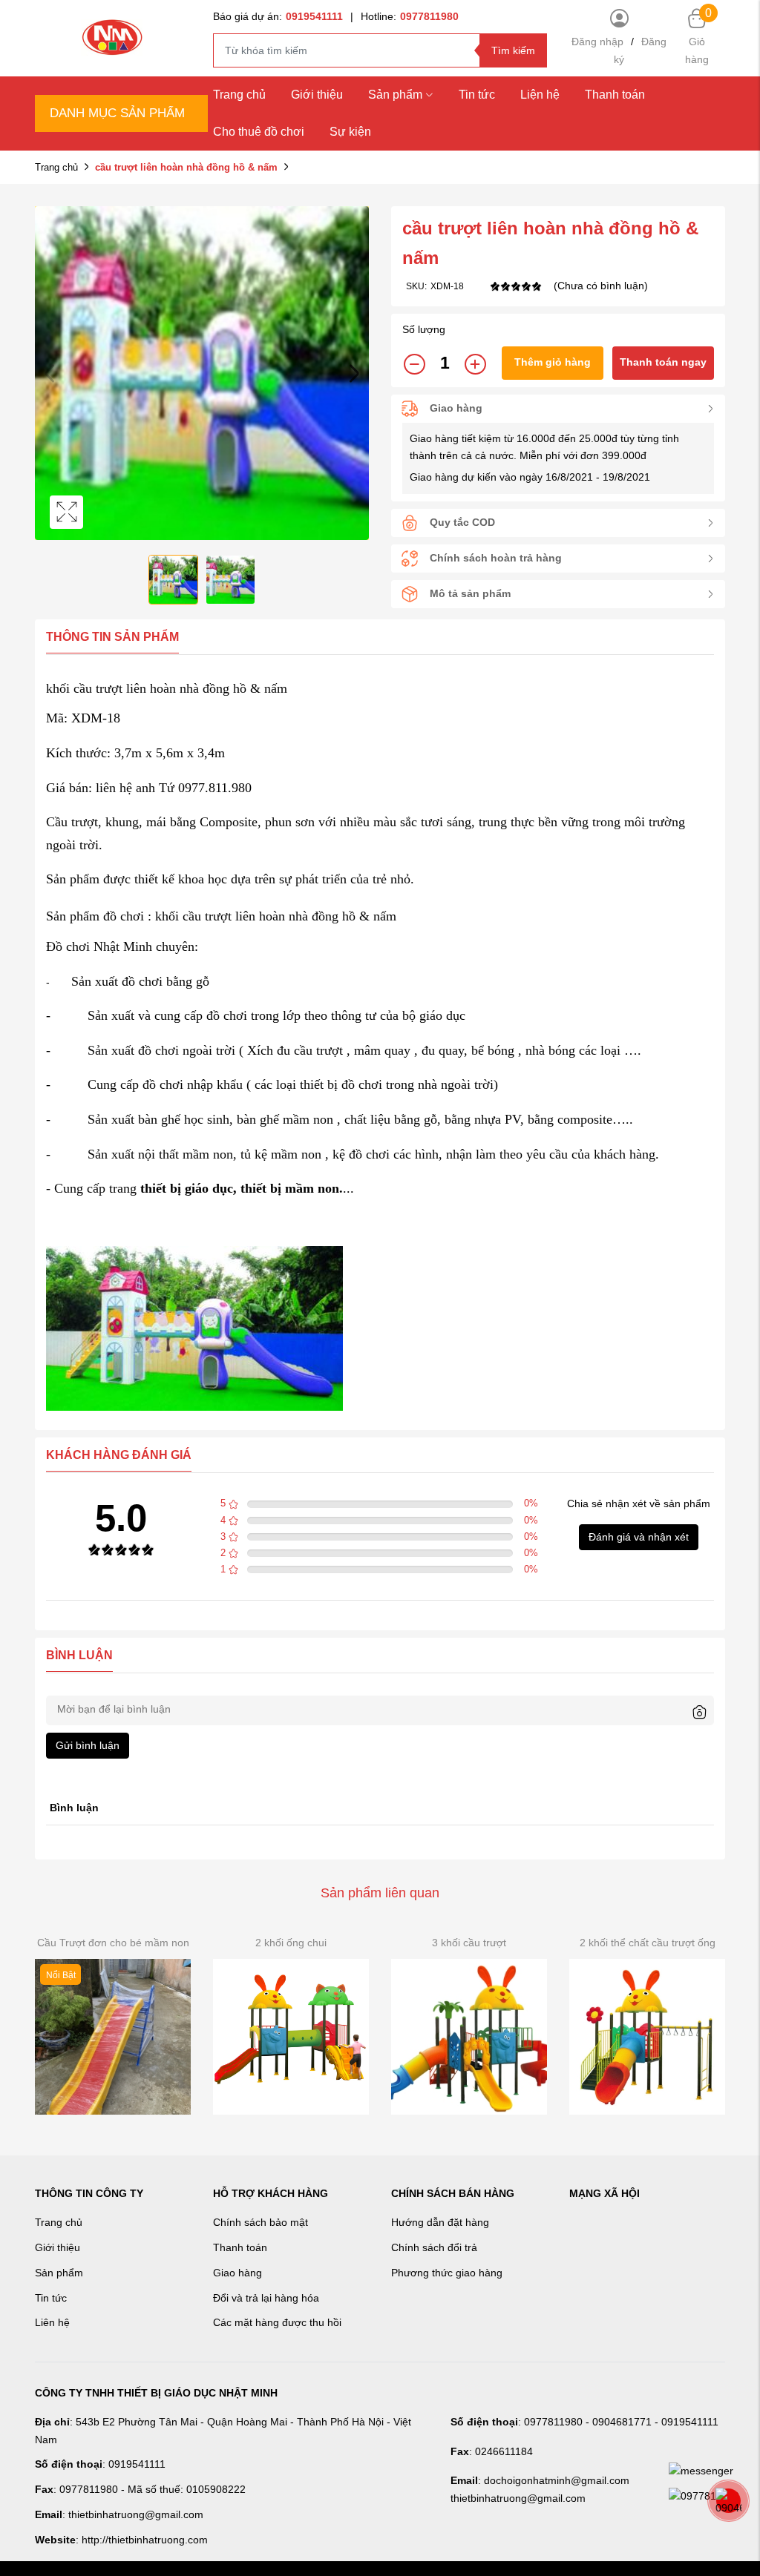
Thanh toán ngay (663, 362)
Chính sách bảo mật (261, 2222)
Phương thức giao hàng (447, 2273)
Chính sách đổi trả (434, 2247)
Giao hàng (237, 2273)
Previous (50, 373)
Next (354, 373)
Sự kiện (350, 132)
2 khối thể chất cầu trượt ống (648, 1943)
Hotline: (410, 16)
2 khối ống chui (291, 1943)
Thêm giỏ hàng (553, 362)
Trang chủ (239, 95)
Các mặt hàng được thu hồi (277, 2322)
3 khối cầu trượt (469, 1943)
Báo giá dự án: (278, 16)
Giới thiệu (317, 95)
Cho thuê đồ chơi (259, 132)
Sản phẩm (395, 95)
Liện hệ (540, 95)
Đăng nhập (597, 42)
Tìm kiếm (513, 50)
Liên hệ (52, 2322)
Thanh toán (615, 95)
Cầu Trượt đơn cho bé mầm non (113, 1943)
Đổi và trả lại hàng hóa (266, 2298)
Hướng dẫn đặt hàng (440, 2222)
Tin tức (477, 95)
